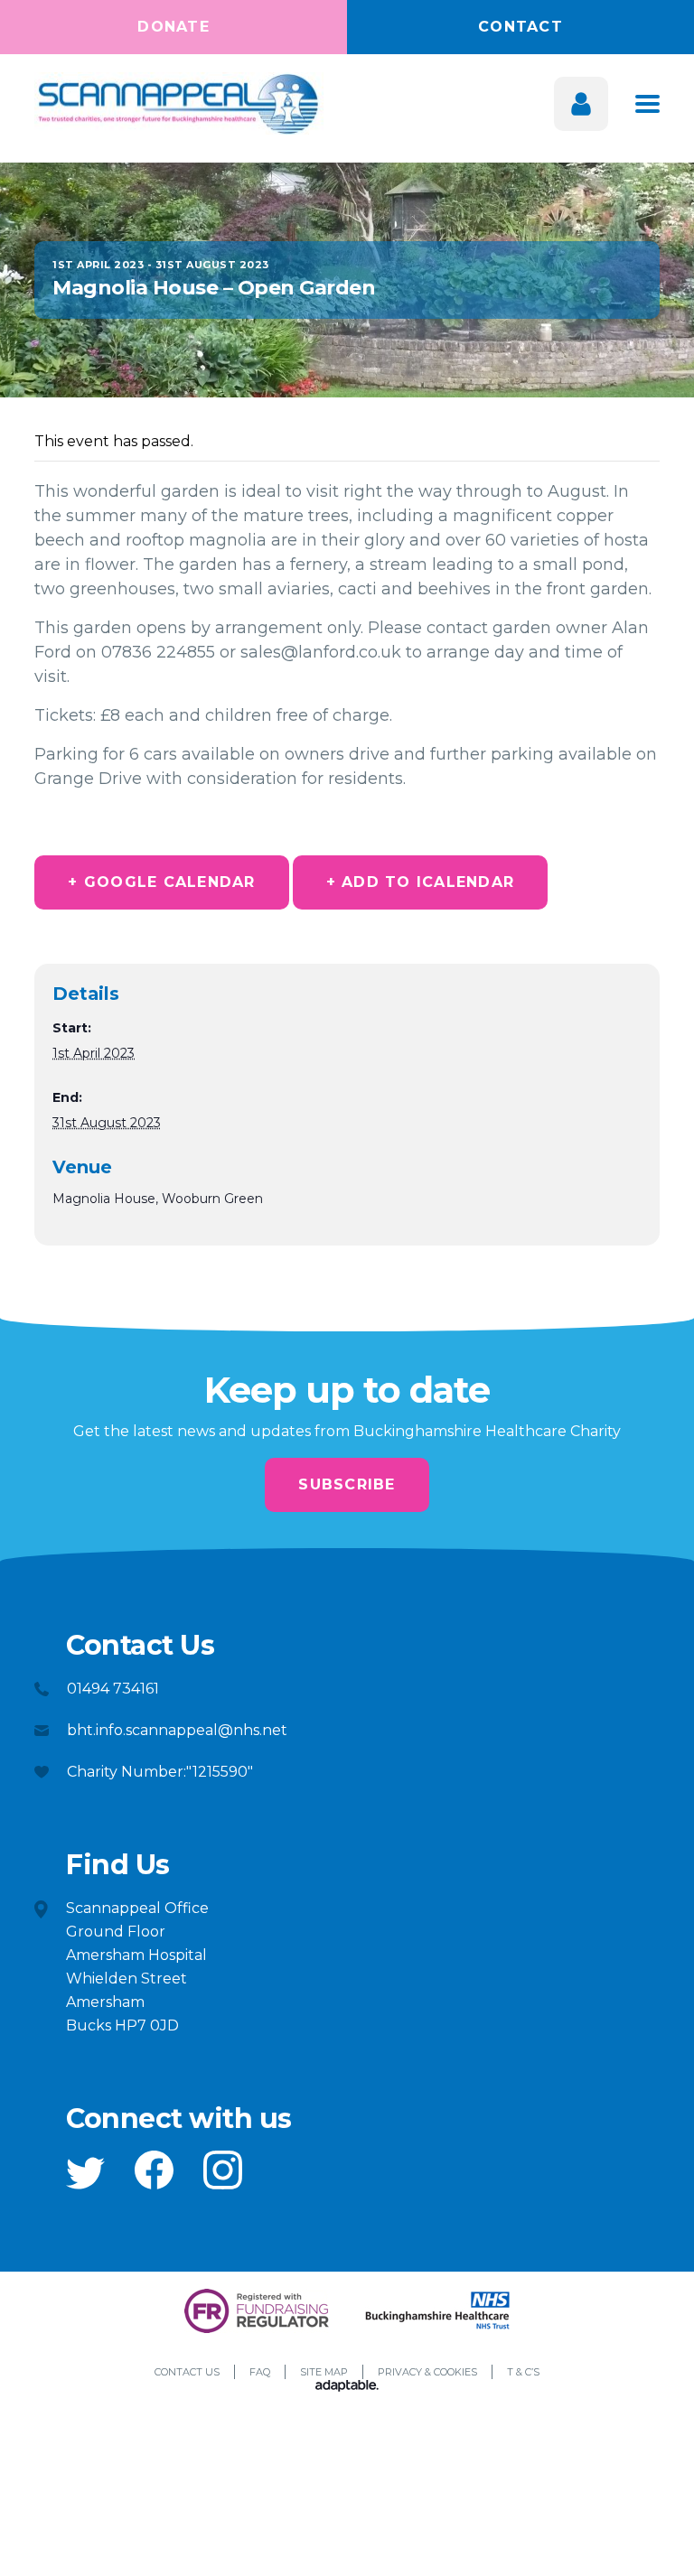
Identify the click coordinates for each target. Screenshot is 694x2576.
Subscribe (347, 1484)
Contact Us (187, 2372)
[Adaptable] (347, 2387)
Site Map (324, 2372)
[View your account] (581, 104)
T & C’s (523, 2372)
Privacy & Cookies (427, 2372)
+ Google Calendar (161, 882)
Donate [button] (173, 27)
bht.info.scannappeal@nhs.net (177, 1730)
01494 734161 (113, 1689)
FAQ (260, 2372)
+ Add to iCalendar (421, 882)
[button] (85, 2173)
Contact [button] (520, 27)
